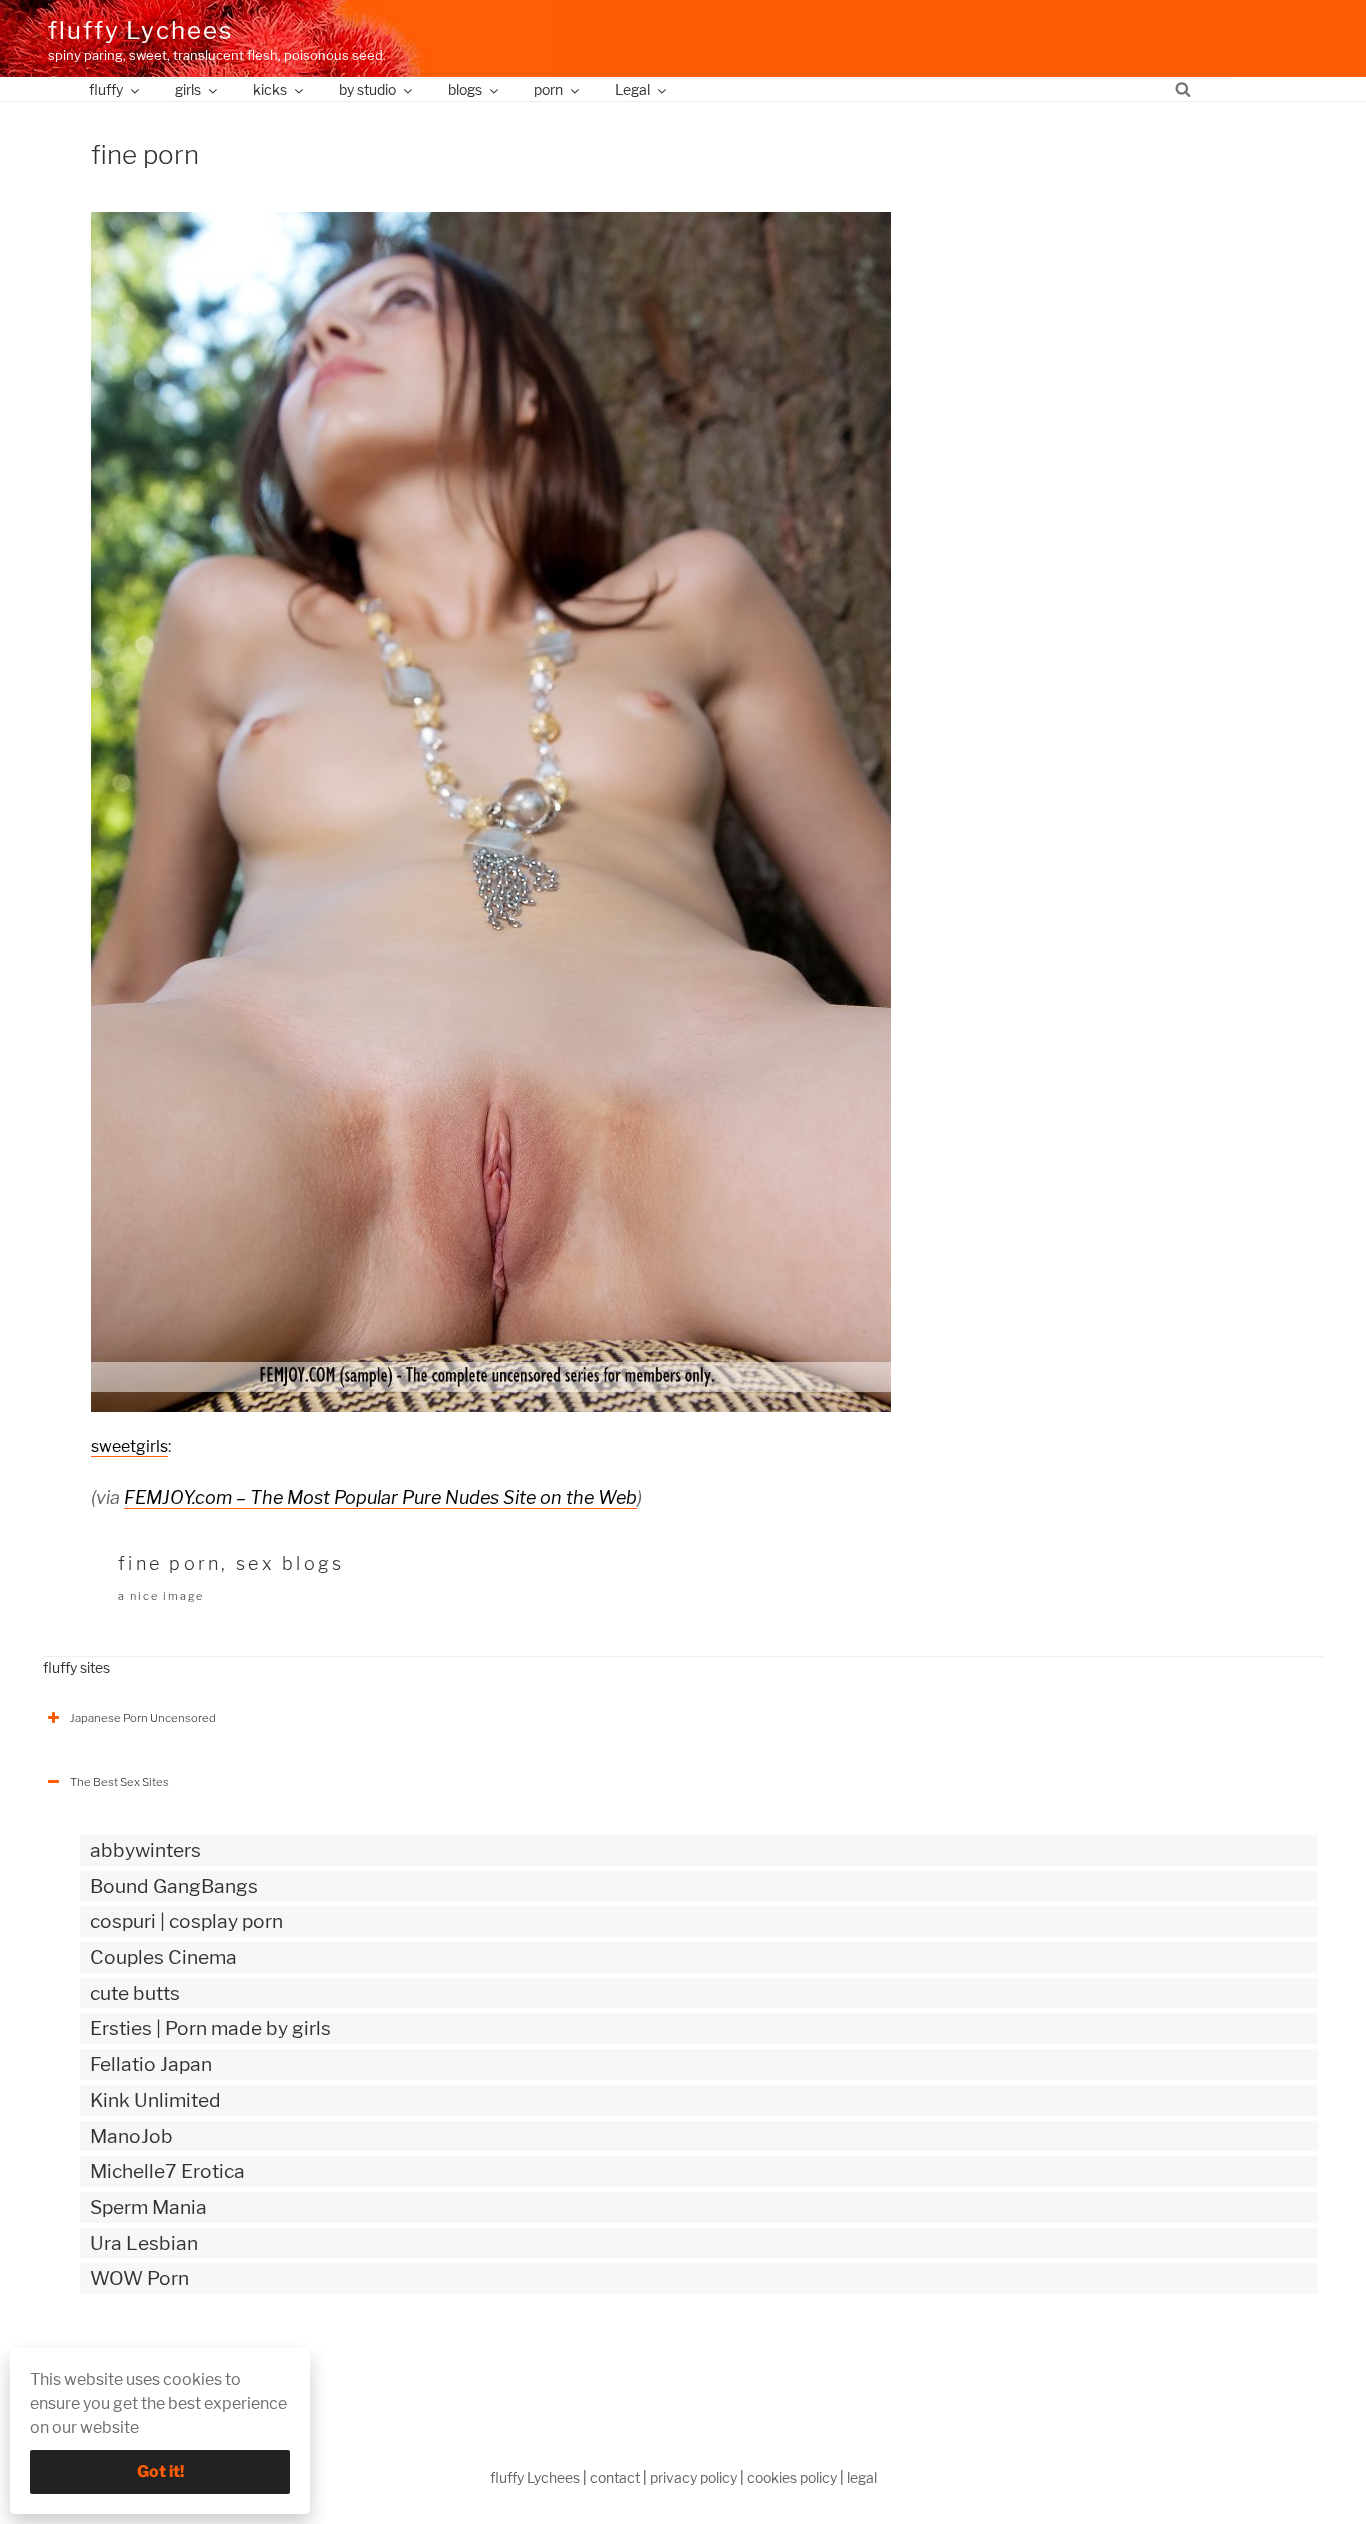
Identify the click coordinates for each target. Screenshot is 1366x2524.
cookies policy (792, 2477)
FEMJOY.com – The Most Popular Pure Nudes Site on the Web (380, 1497)
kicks (270, 89)
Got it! (160, 2471)
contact (615, 2477)
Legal (632, 89)
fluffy (106, 89)
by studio (367, 89)
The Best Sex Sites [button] (119, 1782)
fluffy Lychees (140, 30)
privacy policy (693, 2477)
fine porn (169, 1563)
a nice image (161, 1596)
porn (548, 89)
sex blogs (290, 1563)
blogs (465, 89)
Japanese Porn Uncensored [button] (143, 1718)
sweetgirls (129, 1446)
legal (862, 2477)
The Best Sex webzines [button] (131, 2362)
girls (188, 89)
